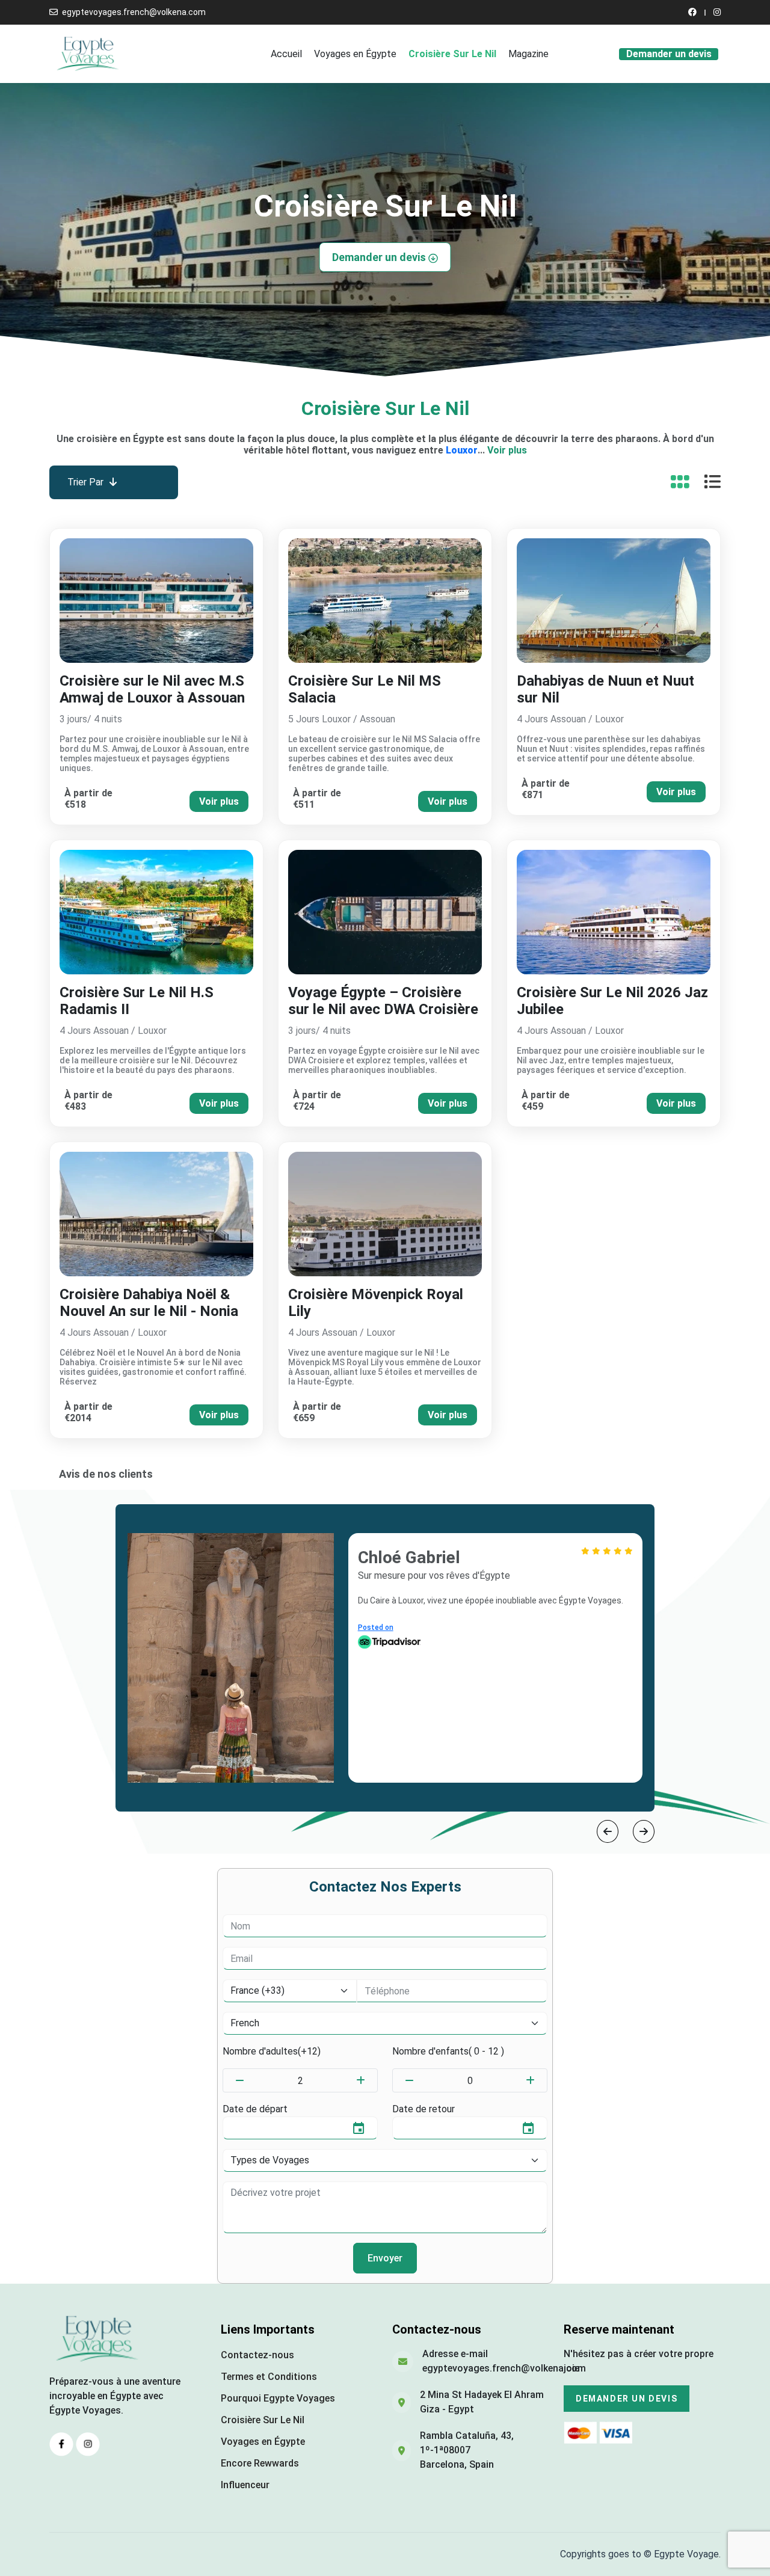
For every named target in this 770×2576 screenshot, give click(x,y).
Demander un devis (669, 54)
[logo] (88, 53)
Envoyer (385, 2258)
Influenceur (245, 2485)
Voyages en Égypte (355, 54)
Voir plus (507, 450)
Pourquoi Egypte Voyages (278, 2398)
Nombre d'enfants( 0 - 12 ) (448, 2051)
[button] (608, 1831)
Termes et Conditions (269, 2377)
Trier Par (85, 482)
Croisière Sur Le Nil (452, 54)
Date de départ (255, 2109)
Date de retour (423, 2109)
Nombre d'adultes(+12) (272, 2051)
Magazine (528, 54)
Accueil (286, 54)
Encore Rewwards (260, 2463)
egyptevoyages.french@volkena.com (134, 12)
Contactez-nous (257, 2355)
